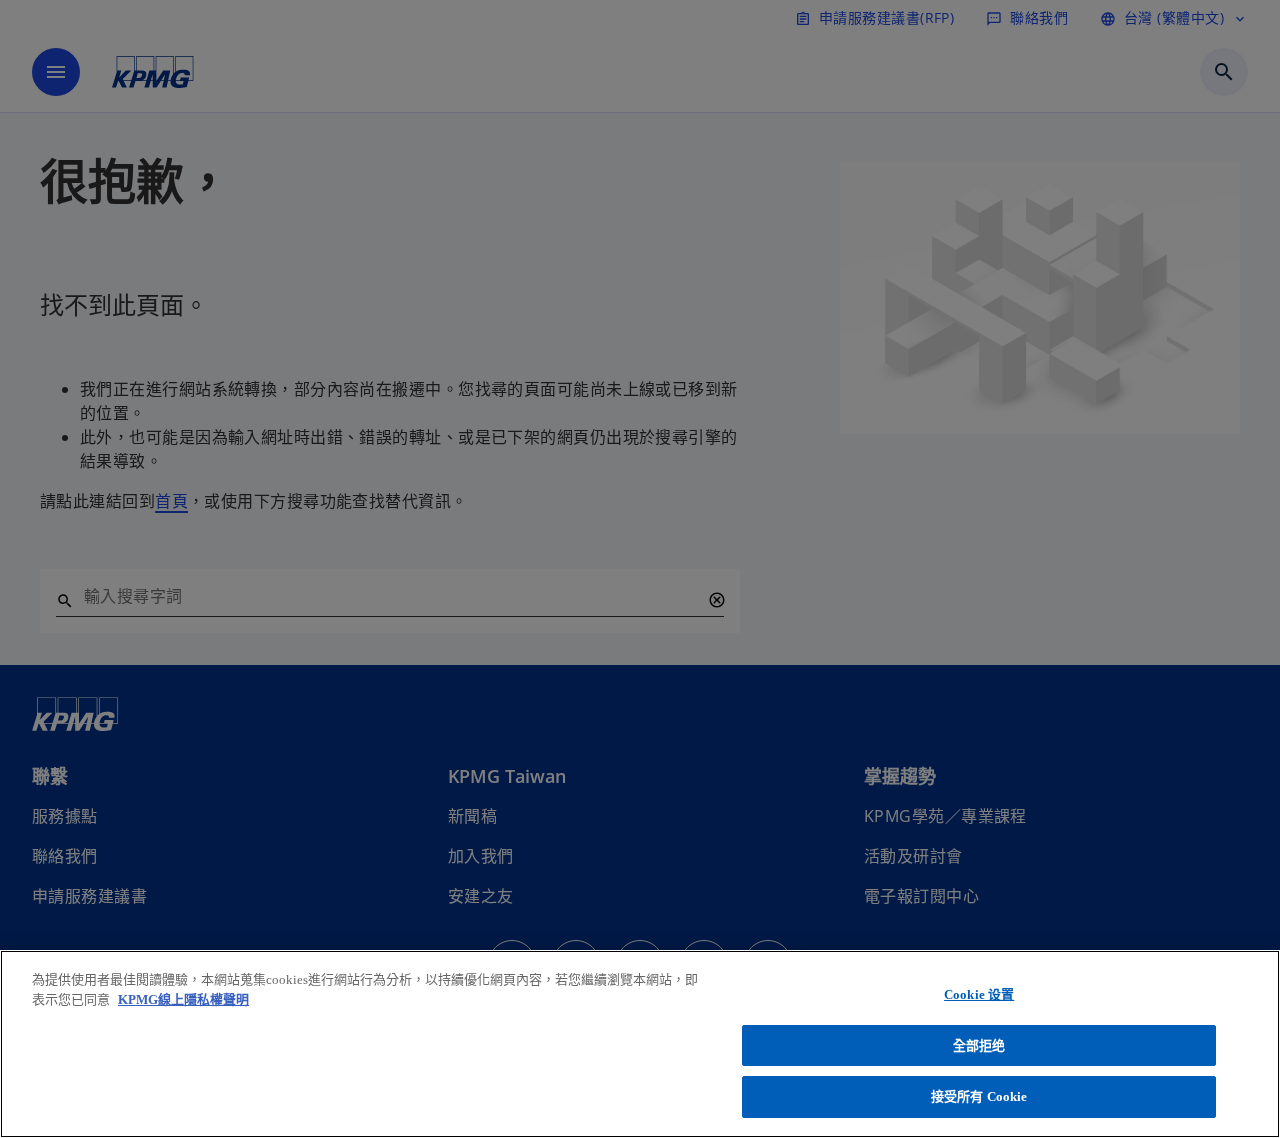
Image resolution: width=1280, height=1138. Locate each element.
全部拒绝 (979, 1045)
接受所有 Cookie (979, 1096)
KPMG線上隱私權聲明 (183, 999)
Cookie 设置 (979, 994)
